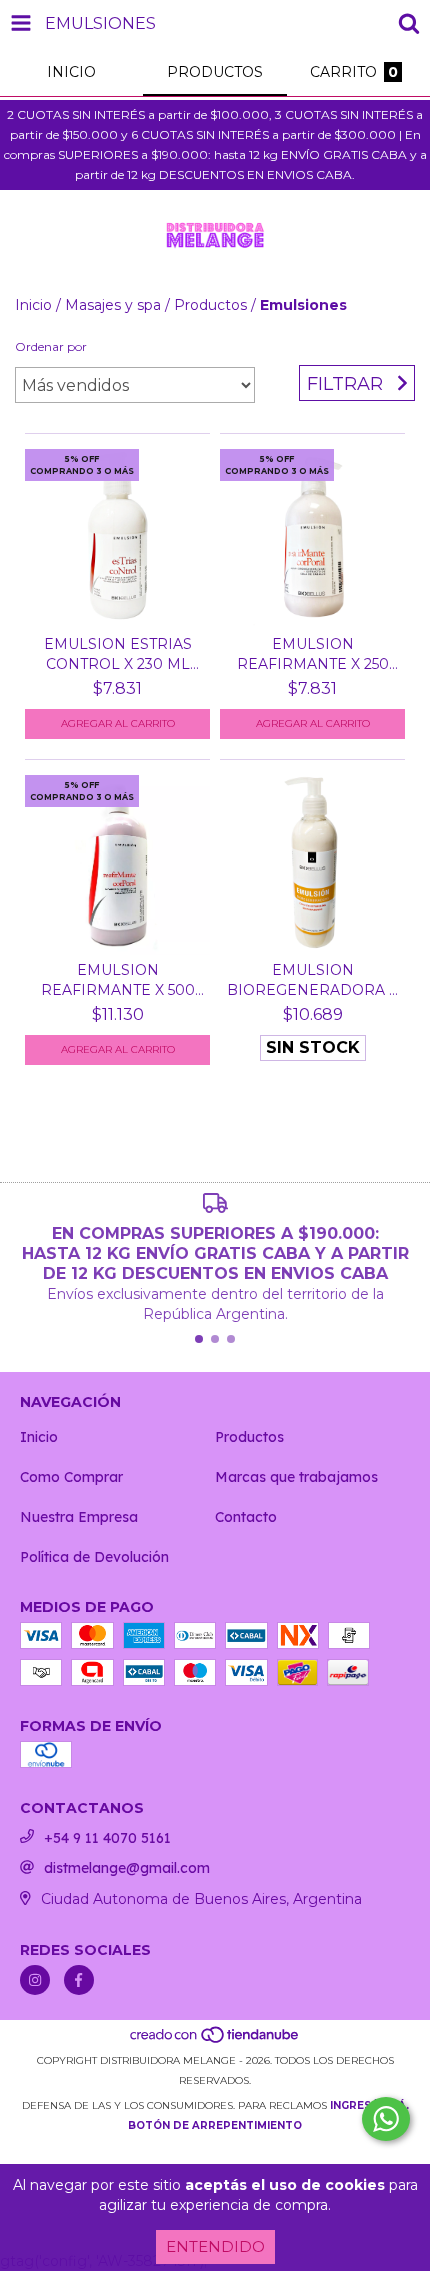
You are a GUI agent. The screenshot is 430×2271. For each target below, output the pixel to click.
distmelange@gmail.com (127, 1868)
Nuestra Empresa (79, 1517)
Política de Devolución (94, 1557)
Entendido (215, 2246)
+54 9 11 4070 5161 (107, 1838)
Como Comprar (71, 1477)
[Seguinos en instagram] (35, 1980)
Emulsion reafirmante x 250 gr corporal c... (313, 654)
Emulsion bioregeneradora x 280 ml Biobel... (312, 980)
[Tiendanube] (215, 2040)
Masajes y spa (113, 305)
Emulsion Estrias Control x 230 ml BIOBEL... (118, 654)
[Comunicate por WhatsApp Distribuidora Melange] (386, 2119)
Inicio (33, 305)
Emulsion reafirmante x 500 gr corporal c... (118, 980)
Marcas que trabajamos (296, 1477)
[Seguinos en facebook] (79, 1980)
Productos (210, 305)
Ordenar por (51, 346)
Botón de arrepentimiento (215, 2125)
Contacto (246, 1517)
